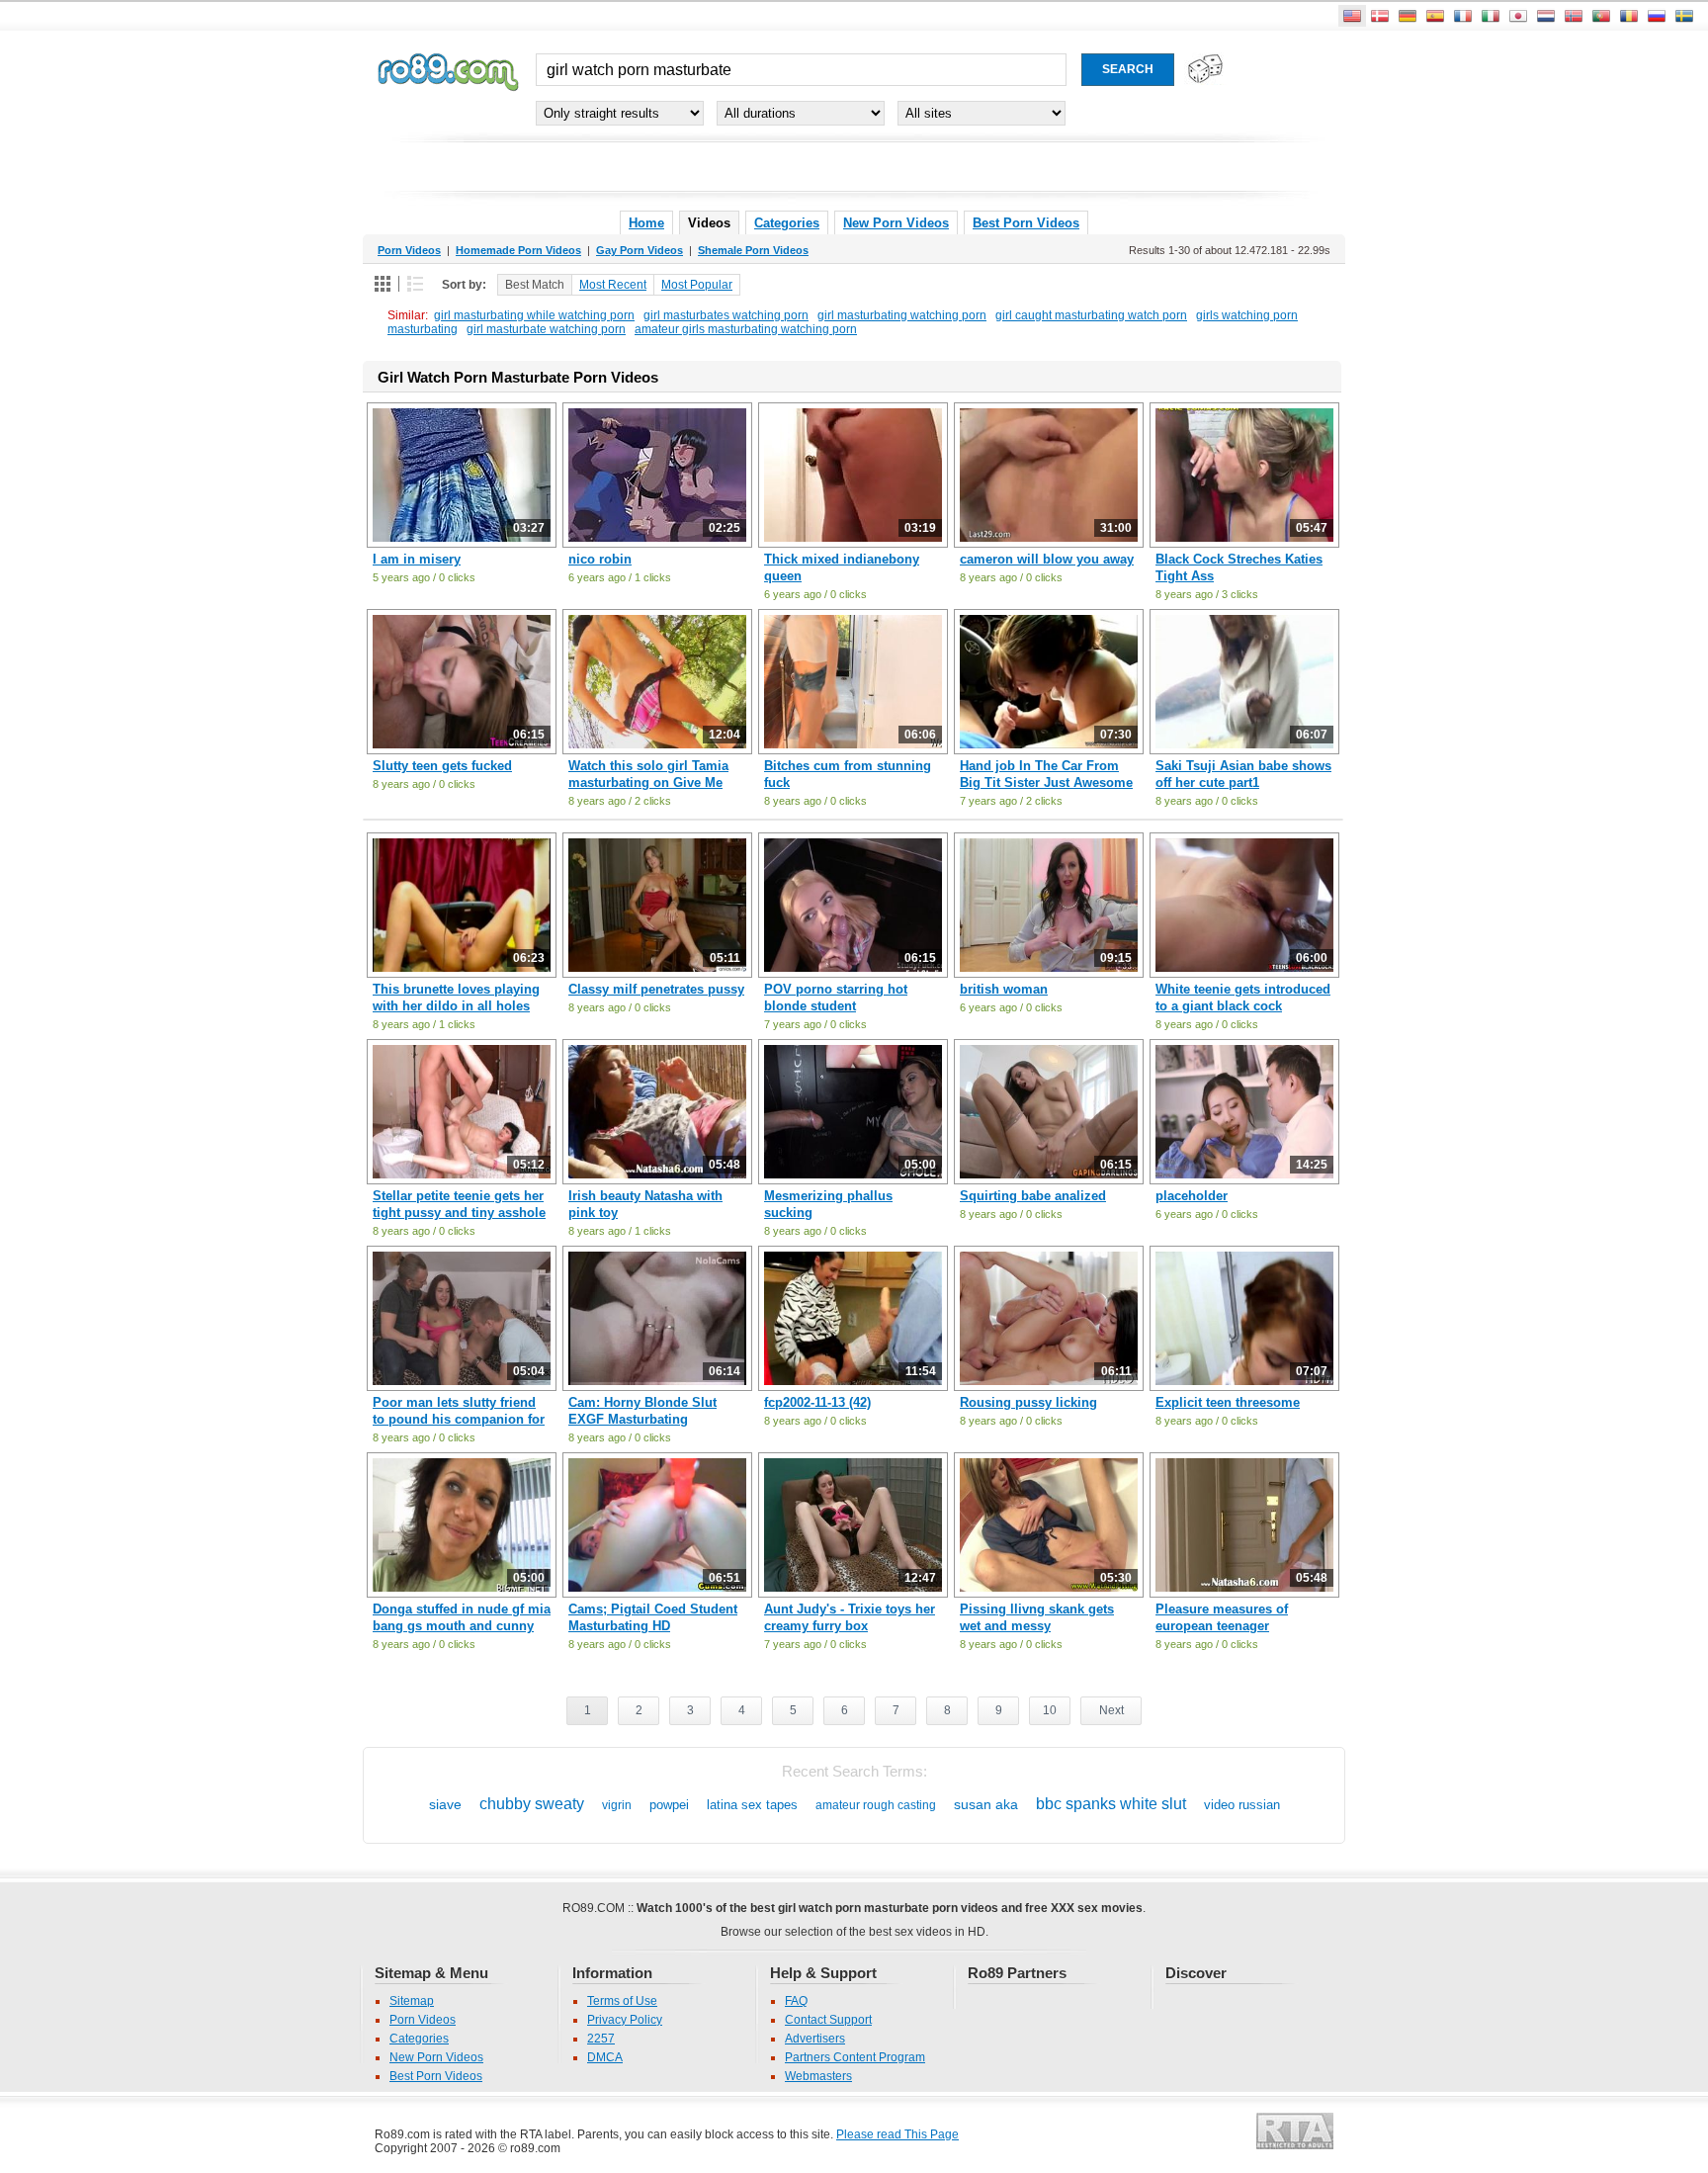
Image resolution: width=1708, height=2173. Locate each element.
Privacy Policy (625, 2020)
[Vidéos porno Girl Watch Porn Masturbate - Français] (1463, 16)
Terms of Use (622, 2001)
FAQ (796, 2001)
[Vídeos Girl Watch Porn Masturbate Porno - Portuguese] (1601, 16)
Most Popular (697, 285)
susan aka (986, 1804)
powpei (669, 1805)
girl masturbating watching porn (902, 315)
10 (1050, 1710)
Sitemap (412, 2001)
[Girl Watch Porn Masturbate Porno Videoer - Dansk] (1380, 16)
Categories (787, 223)
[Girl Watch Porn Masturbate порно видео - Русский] (1657, 16)
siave (445, 1804)
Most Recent (613, 285)
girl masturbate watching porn (546, 329)
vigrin (617, 1805)
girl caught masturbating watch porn (1091, 315)
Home (646, 223)
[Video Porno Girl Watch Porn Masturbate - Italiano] (1491, 16)
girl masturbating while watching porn (534, 315)
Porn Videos (423, 2020)
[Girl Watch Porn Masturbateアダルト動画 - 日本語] (1518, 16)
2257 (601, 2039)
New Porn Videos (896, 223)
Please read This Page (897, 2134)
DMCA (605, 2057)
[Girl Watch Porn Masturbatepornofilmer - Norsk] (1574, 16)
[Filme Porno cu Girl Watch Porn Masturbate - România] (1629, 16)
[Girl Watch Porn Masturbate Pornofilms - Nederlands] (1546, 16)
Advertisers (815, 2039)
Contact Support (828, 2020)
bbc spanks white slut (1111, 1804)
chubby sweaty (532, 1804)
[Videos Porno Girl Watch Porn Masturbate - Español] (1435, 16)
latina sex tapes (752, 1805)
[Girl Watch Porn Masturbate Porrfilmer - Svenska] (1684, 16)
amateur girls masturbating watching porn (746, 329)
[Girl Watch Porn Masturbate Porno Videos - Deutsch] (1408, 16)
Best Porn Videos (1026, 223)
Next (1111, 1710)
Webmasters (818, 2076)
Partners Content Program (855, 2057)
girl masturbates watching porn (726, 315)
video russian (1242, 1805)
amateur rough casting (876, 1805)
